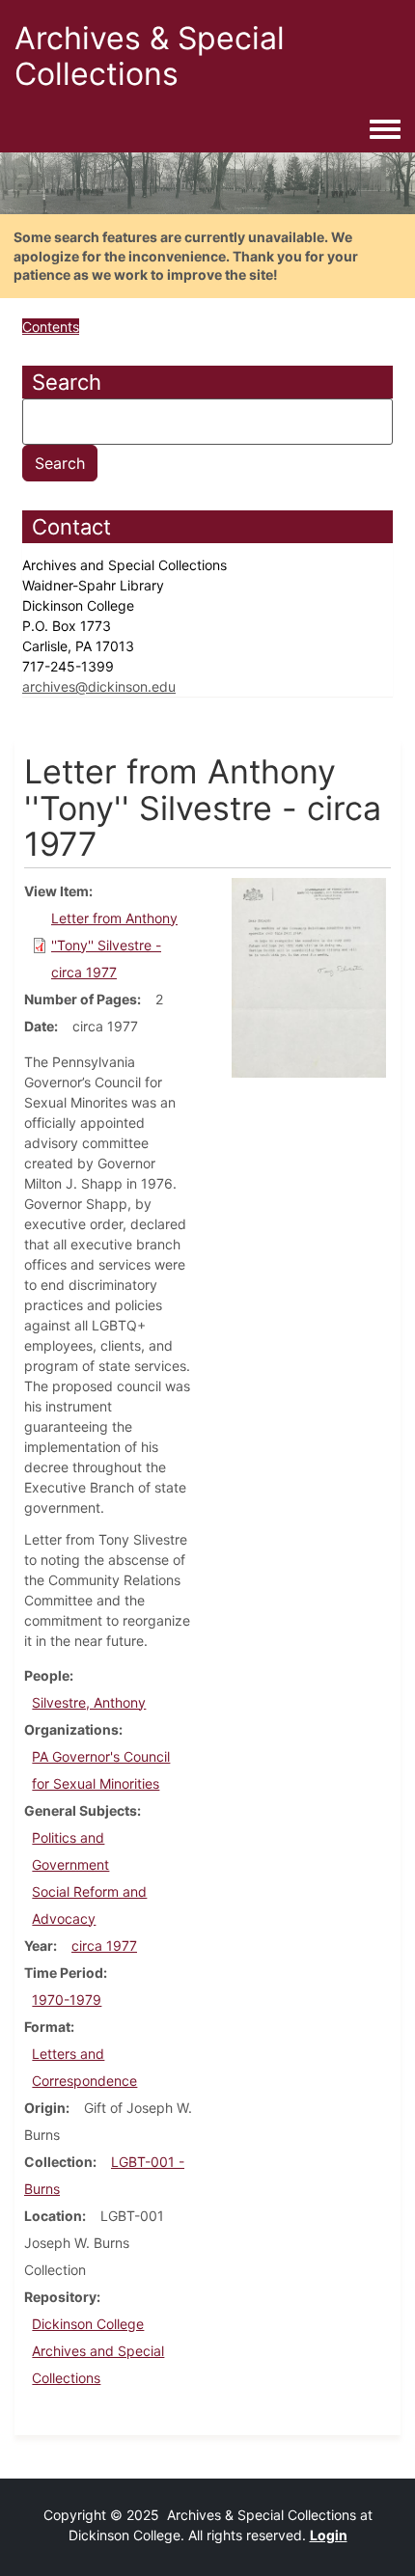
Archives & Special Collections (150, 56)
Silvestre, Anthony (89, 1702)
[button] (309, 976)
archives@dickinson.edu (99, 686)
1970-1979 (67, 2000)
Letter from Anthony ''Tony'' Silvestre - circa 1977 (114, 945)
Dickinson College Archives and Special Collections (98, 2351)
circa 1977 (104, 1946)
